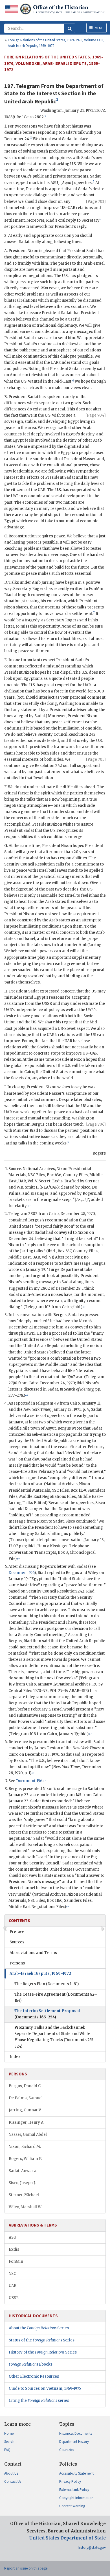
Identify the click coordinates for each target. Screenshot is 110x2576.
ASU (13, 2237)
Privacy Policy (70, 2481)
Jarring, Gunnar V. (25, 2110)
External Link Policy (74, 2490)
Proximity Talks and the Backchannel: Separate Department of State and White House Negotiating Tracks (55, 2037)
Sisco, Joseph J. (22, 2183)
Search (9, 2442)
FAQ (7, 2450)
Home (9, 2433)
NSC (12, 2274)
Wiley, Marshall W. (25, 2207)
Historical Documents (76, 2433)
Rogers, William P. (25, 2159)
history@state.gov (92, 2547)
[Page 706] (96, 1124)
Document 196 (21, 1573)
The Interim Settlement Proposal (47, 2014)
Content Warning (72, 2506)
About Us (11, 2473)
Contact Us (13, 2481)
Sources (17, 1942)
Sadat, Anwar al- (24, 2171)
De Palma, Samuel (26, 2098)
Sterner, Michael (24, 2195)
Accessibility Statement (76, 2473)
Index (15, 2057)
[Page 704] (96, 415)
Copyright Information (76, 2498)
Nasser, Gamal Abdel (28, 2135)
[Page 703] (96, 202)
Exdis (14, 2249)
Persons (17, 1963)
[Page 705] (96, 759)
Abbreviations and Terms (33, 1953)
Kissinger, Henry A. (27, 2122)
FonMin (16, 2262)
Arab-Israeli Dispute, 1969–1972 (40, 1974)
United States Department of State (67, 2538)
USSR (14, 2298)
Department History (74, 2442)
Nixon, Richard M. (25, 2147)
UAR (13, 2286)
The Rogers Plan (47, 1984)
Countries (67, 2450)
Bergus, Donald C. (25, 2086)
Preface (17, 1932)
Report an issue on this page (26, 2568)
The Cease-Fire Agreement (56, 1997)
